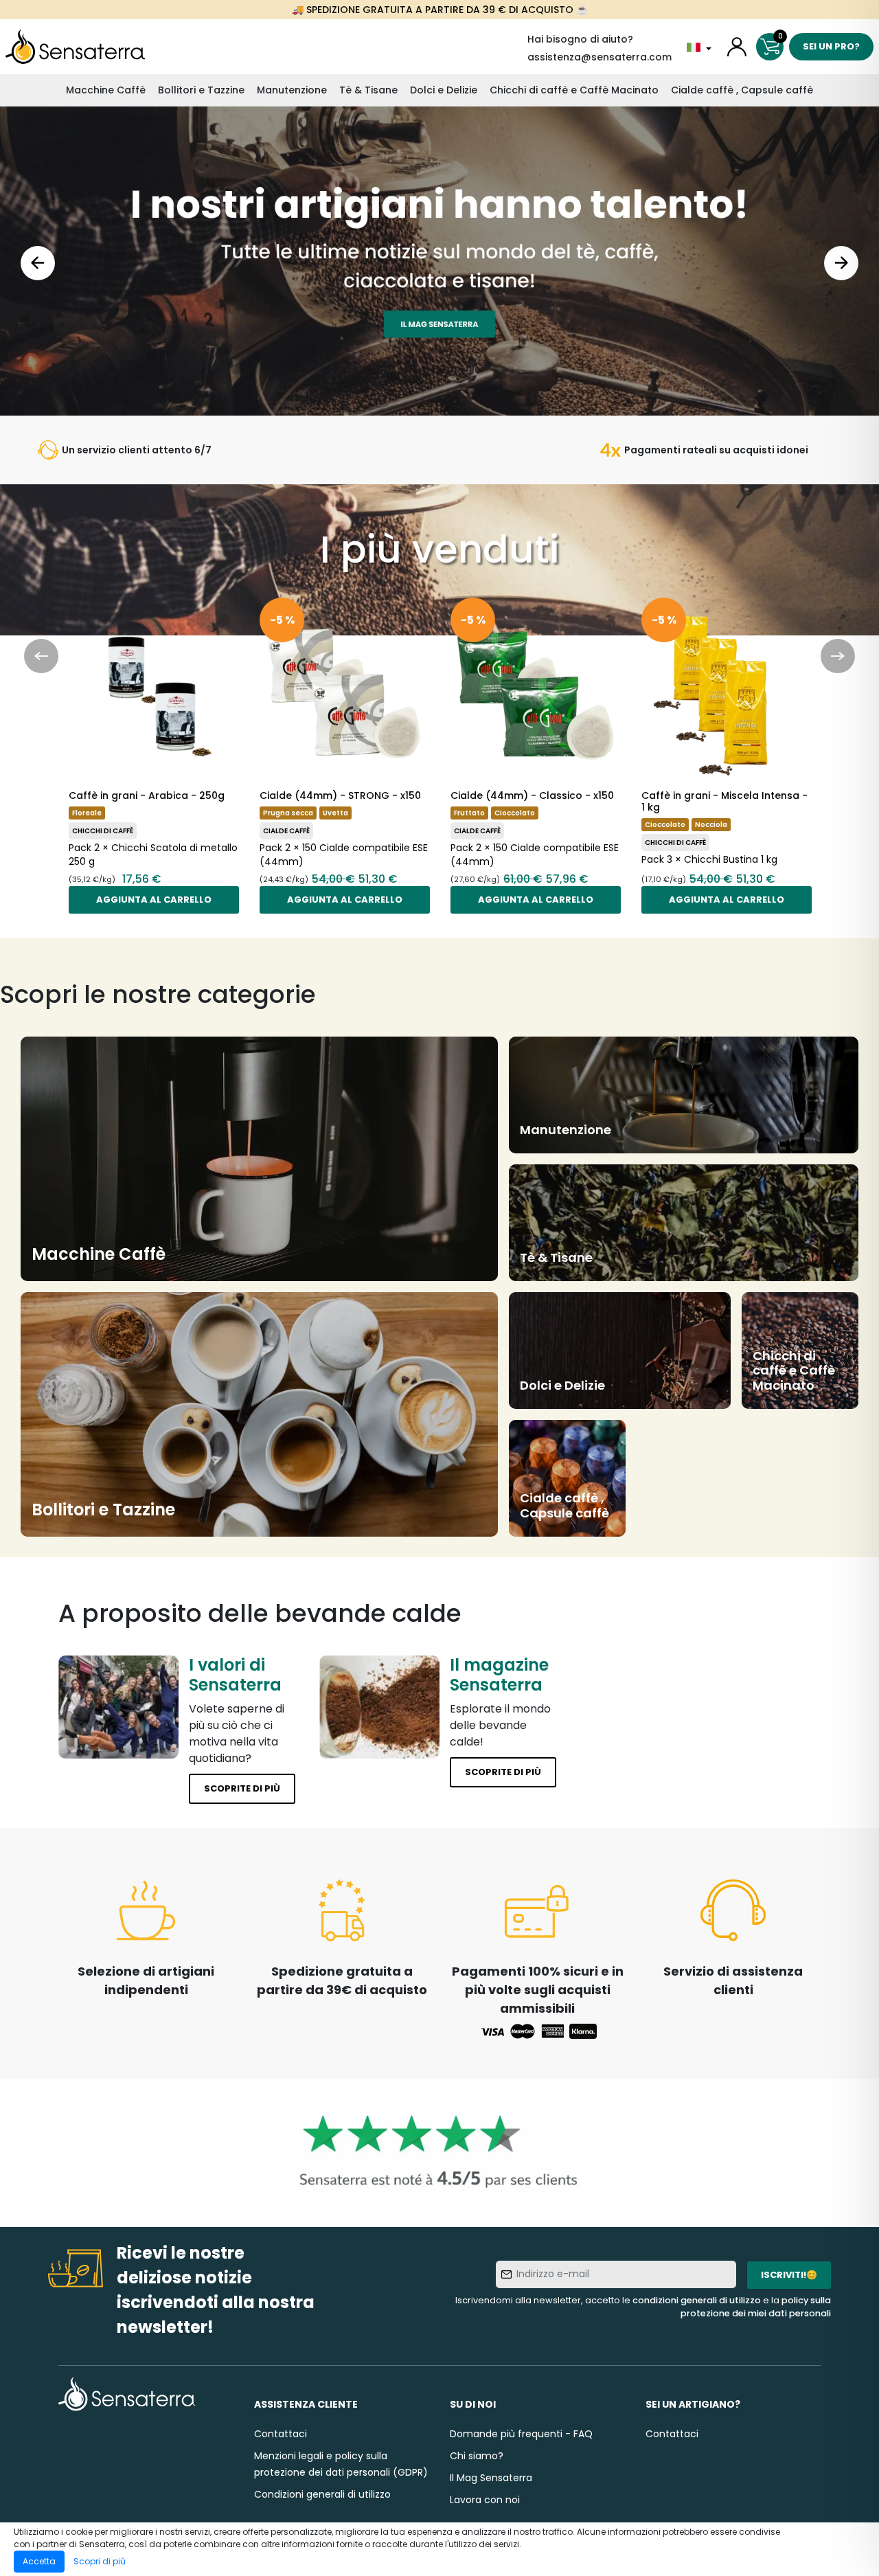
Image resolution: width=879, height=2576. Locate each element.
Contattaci (281, 2434)
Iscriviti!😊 (789, 2275)
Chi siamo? (477, 2456)
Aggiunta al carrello (154, 900)
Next (841, 263)
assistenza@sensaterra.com (600, 57)
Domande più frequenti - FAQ (521, 2434)
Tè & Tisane (368, 90)
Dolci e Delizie (444, 90)
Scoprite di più (242, 1788)
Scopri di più (100, 2561)
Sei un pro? (831, 46)
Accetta (39, 2561)
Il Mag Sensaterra (491, 2478)
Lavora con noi (485, 2500)
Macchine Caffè (106, 90)
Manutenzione (292, 90)
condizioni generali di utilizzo (697, 2300)
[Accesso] (737, 47)
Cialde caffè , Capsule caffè (742, 90)
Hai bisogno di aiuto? (580, 39)
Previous (38, 263)
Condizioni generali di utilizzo (322, 2494)
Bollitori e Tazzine (201, 90)
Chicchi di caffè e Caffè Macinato (574, 90)
